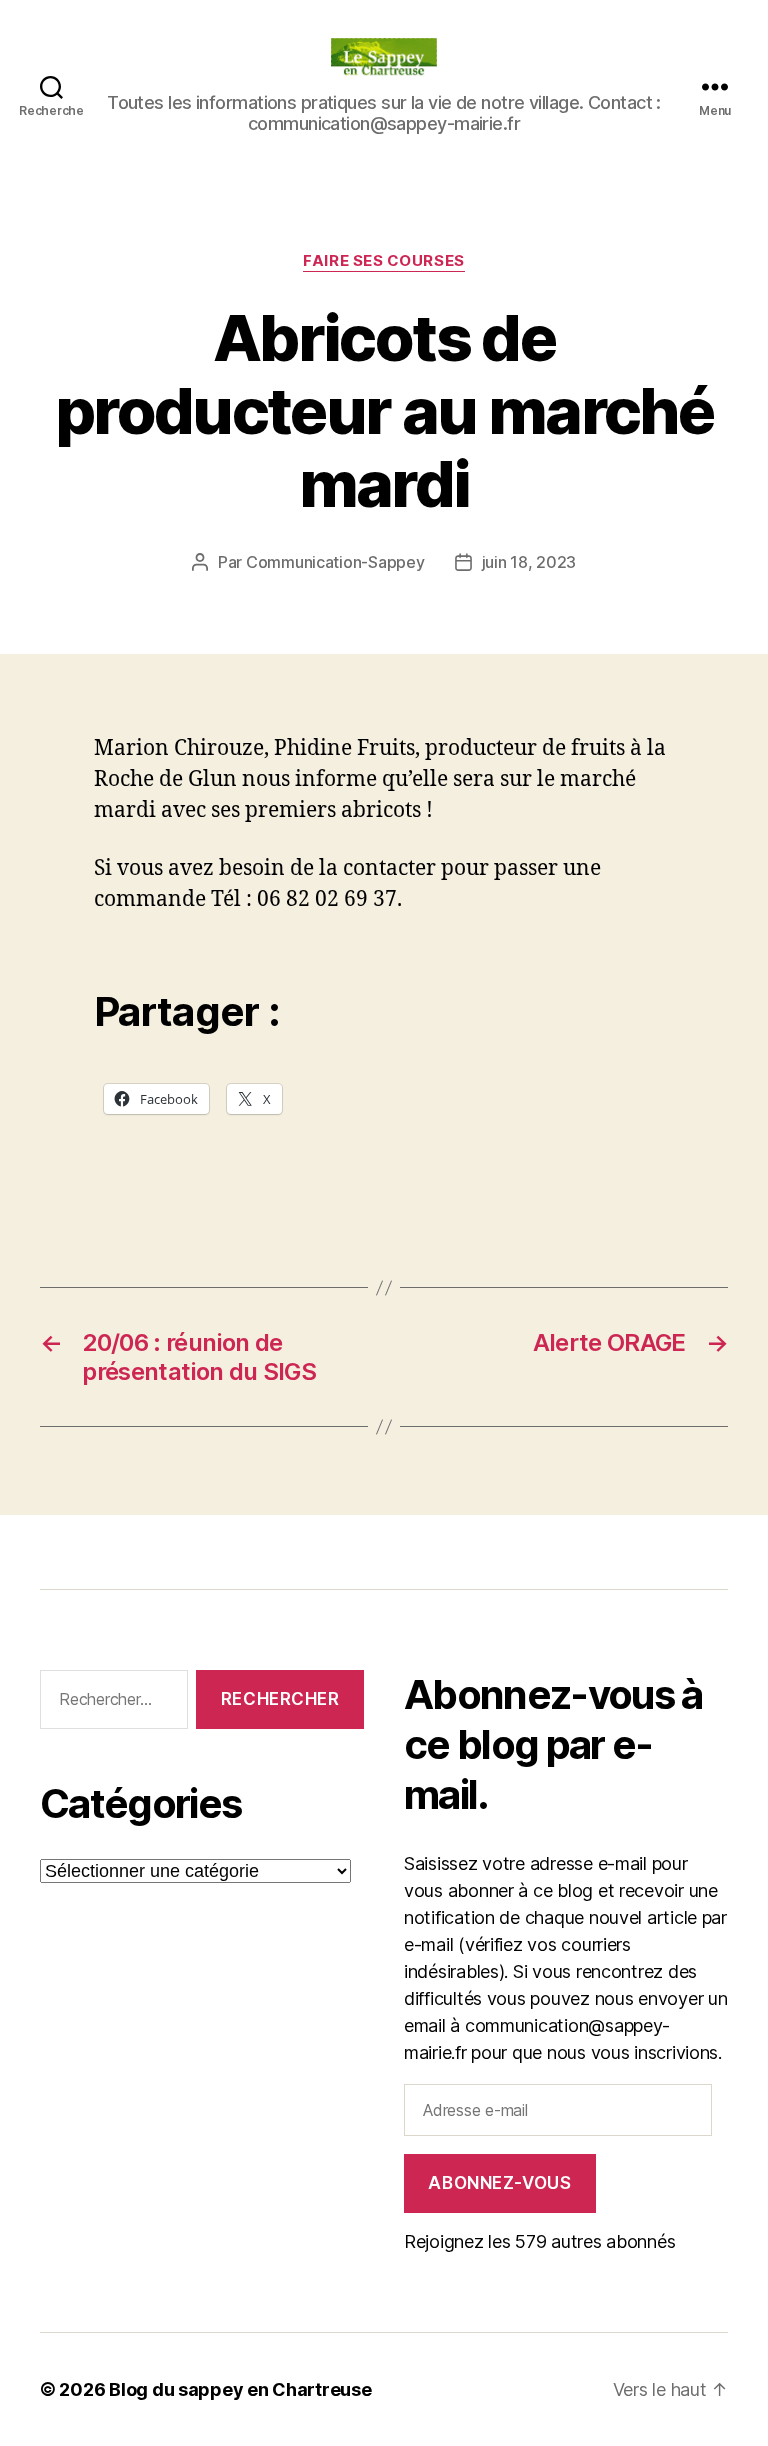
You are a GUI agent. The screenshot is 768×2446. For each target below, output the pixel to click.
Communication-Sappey (335, 562)
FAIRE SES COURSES (383, 261)
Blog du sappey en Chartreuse (240, 2389)
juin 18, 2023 (529, 562)
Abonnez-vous (499, 2183)
